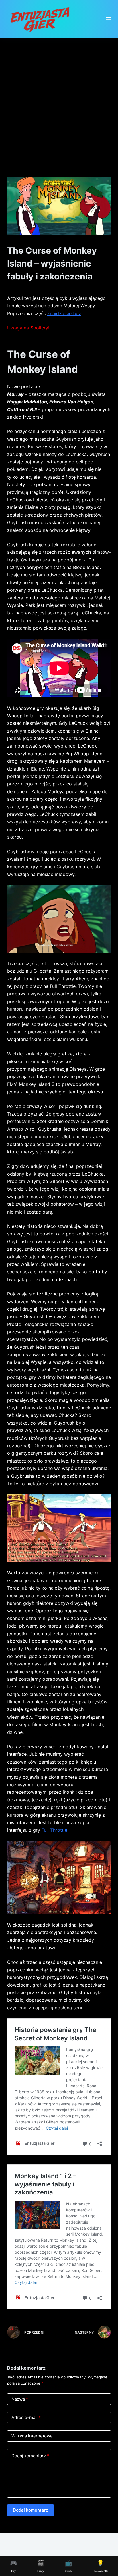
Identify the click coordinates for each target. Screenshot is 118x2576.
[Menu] (108, 19)
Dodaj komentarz (30, 2456)
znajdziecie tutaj (65, 313)
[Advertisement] (59, 100)
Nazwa (20, 2399)
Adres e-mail (26, 2417)
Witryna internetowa (32, 2436)
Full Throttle (54, 1830)
